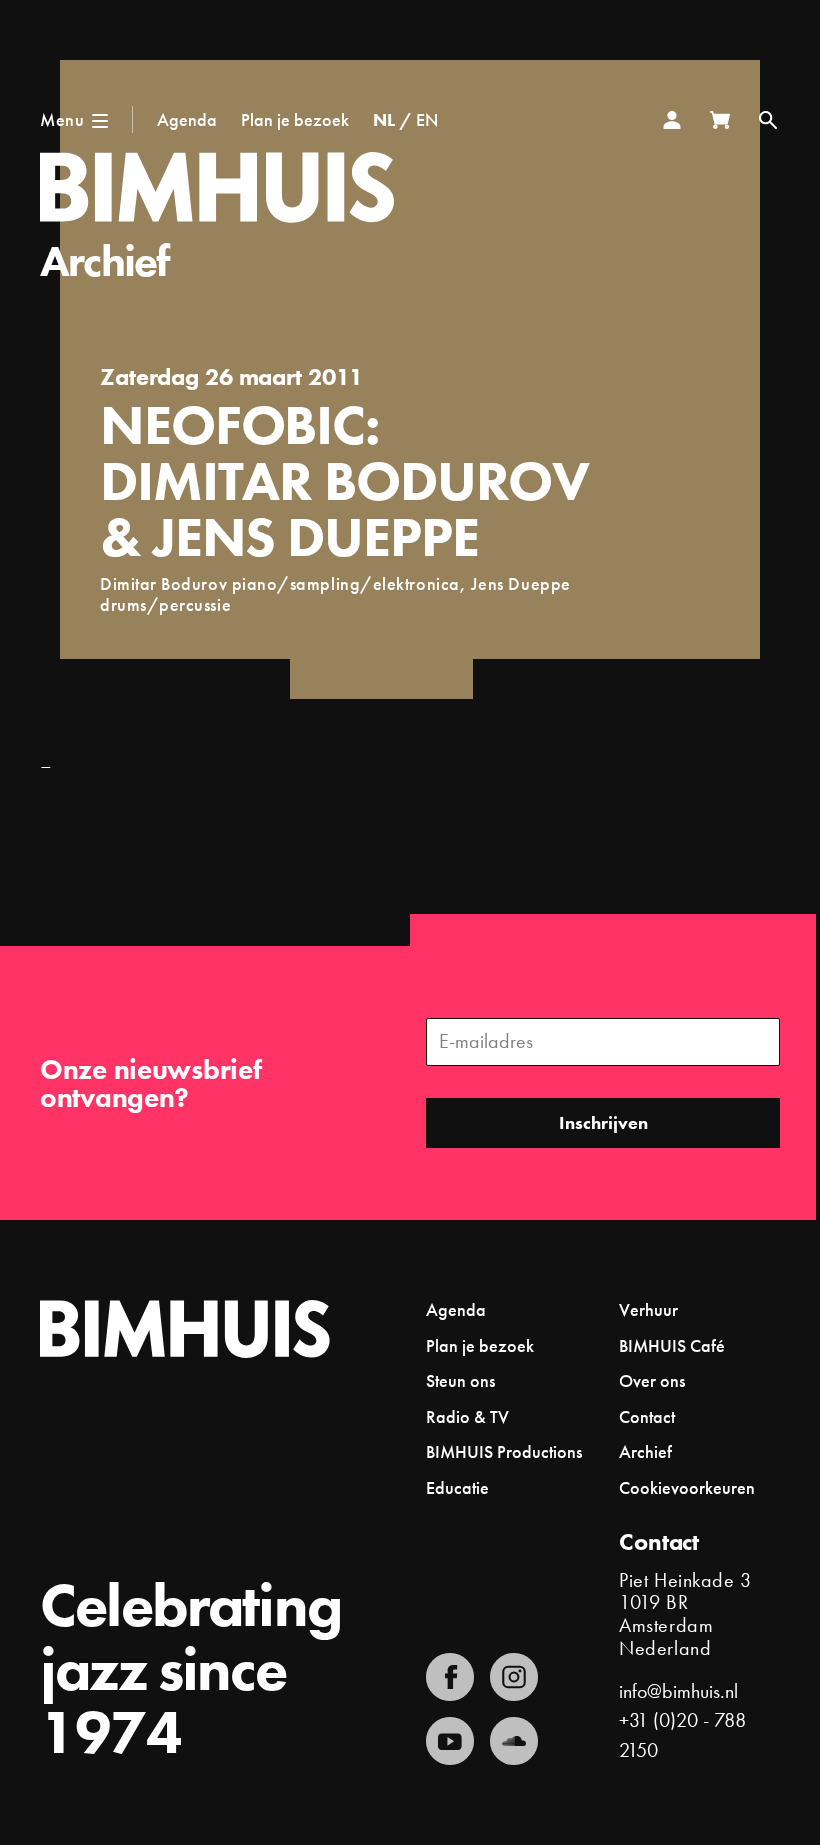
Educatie (457, 1487)
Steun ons (460, 1380)
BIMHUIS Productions (504, 1451)
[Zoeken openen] (768, 120)
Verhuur (648, 1309)
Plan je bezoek (295, 119)
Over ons (652, 1380)
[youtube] (450, 1741)
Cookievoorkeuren (687, 1488)
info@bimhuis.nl (678, 1691)
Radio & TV (467, 1416)
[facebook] (450, 1677)
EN (427, 119)
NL (384, 119)
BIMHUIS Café (672, 1345)
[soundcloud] (514, 1741)
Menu (62, 119)
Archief (104, 261)
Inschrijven (603, 1122)
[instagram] (514, 1677)
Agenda (187, 119)
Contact (647, 1416)
